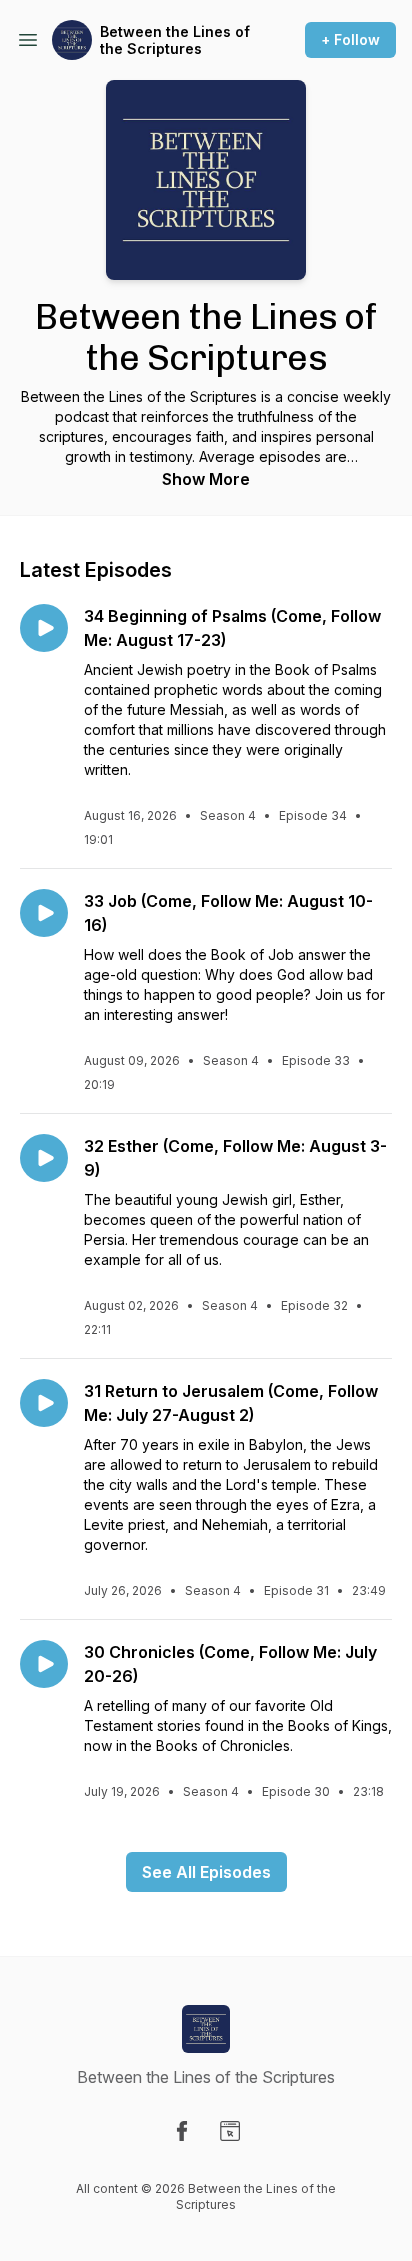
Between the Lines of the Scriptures (175, 40)
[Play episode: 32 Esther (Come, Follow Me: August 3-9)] (44, 1158)
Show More (206, 479)
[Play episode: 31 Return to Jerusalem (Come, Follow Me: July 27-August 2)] (44, 1403)
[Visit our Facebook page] (182, 2131)
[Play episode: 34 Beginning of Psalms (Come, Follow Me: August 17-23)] (44, 628)
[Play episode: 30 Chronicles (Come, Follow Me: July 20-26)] (44, 1664)
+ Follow (350, 39)
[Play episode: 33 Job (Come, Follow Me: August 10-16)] (44, 913)
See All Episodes (206, 1872)
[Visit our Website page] (230, 2131)
